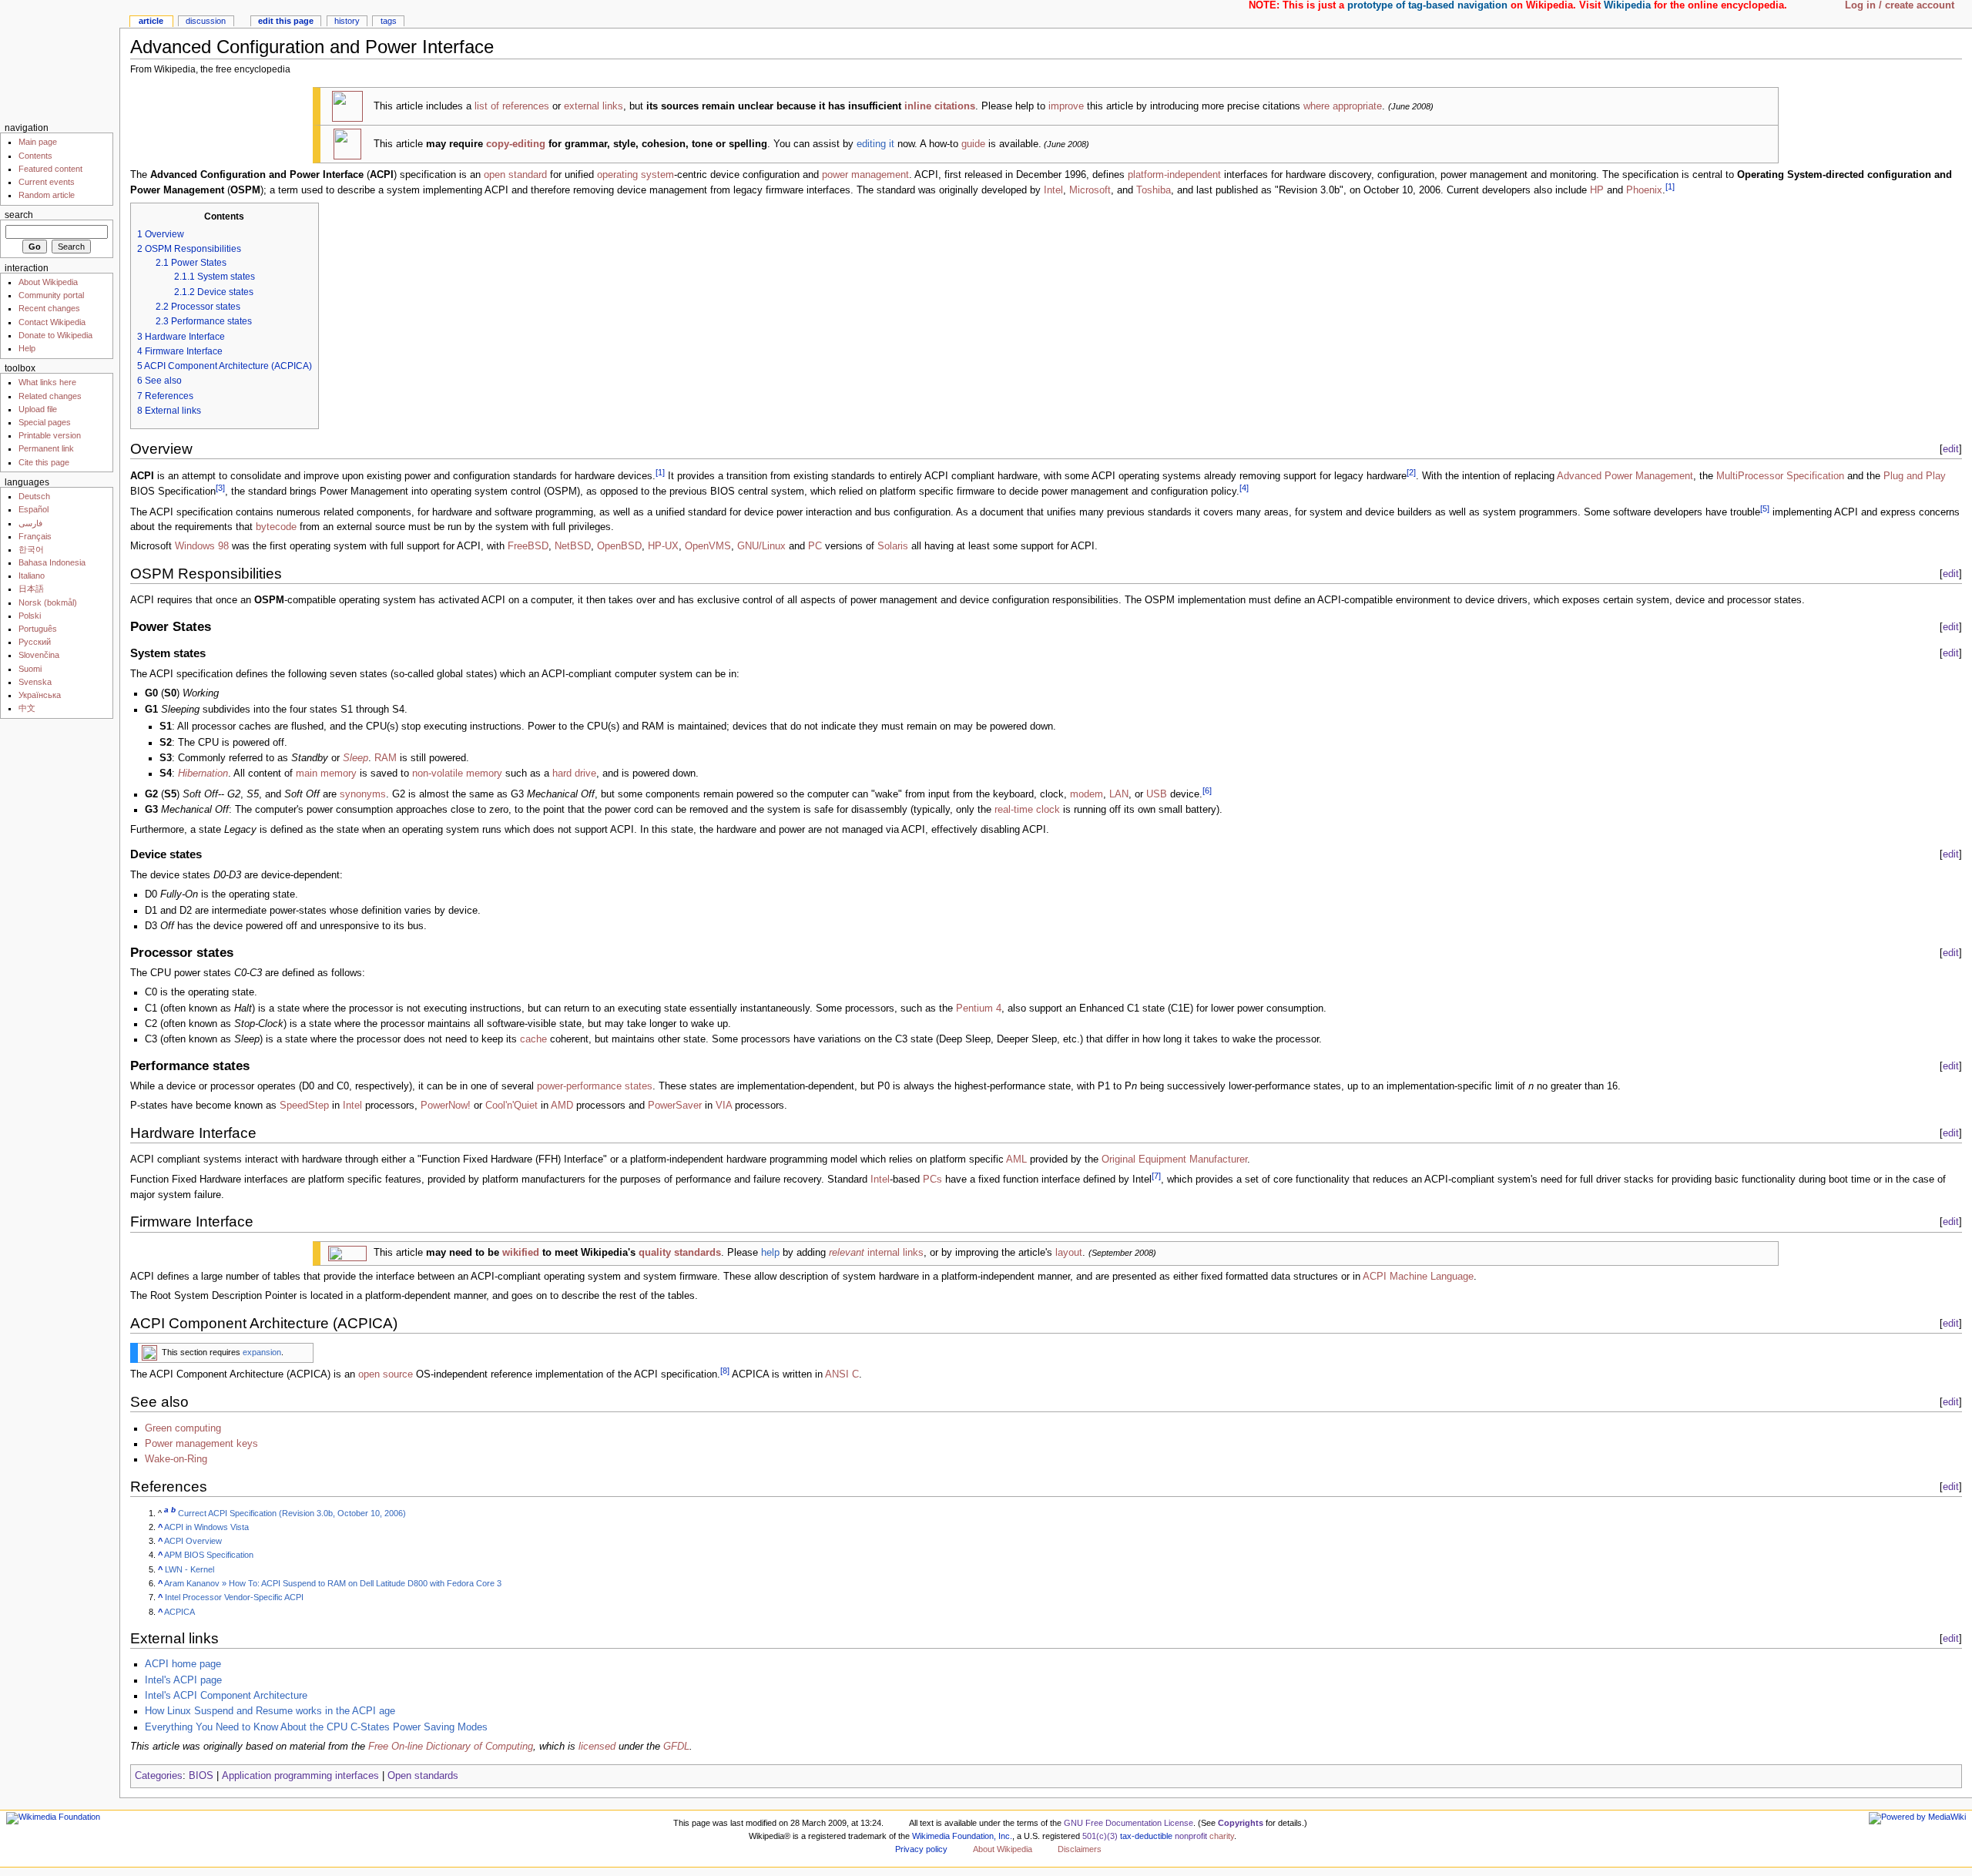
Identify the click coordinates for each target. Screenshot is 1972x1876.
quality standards (680, 1253)
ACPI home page (183, 1664)
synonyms (363, 794)
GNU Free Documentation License (1129, 1823)
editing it (875, 144)
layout (1069, 1253)
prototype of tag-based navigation (1427, 5)
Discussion (206, 21)
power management (865, 175)
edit (1951, 449)
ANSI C (842, 1374)
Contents (35, 156)
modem (1087, 794)
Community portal (51, 295)
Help (27, 348)
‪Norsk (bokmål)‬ (48, 602)
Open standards (423, 1776)
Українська (40, 695)
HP (1597, 190)
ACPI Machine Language (1418, 1277)
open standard (515, 175)
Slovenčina (39, 655)
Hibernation (203, 774)
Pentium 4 (979, 1008)
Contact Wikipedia (52, 322)
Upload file (38, 409)
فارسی (30, 523)
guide (973, 144)
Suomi (30, 669)
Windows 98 (202, 546)
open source (386, 1374)
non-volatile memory (457, 774)
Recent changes (49, 308)
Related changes (50, 396)
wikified (521, 1253)
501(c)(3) (1100, 1836)
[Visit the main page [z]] (60, 60)
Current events (47, 182)
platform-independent (1174, 175)
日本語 (31, 589)
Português (38, 629)
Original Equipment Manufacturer (1174, 1159)
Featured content (50, 169)
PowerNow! (446, 1106)
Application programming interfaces (300, 1776)
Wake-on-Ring (176, 1459)
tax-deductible (1146, 1836)
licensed (597, 1747)
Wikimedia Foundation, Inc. (962, 1836)
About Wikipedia (48, 282)
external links (594, 106)
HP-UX (663, 546)
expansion (262, 1352)
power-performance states (595, 1086)
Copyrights (1241, 1823)
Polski (30, 616)
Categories (159, 1776)
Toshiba (1154, 190)
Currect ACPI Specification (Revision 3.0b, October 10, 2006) (292, 1513)
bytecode (276, 527)
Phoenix (1644, 190)
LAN (1119, 794)
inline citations (940, 106)
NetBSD (573, 546)
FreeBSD (528, 546)
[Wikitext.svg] (347, 1253)
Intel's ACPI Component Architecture (226, 1696)
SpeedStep (304, 1106)
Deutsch (34, 496)
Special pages (45, 422)
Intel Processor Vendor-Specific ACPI (234, 1597)
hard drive (574, 774)
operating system (636, 175)
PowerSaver (675, 1106)
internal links (876, 1253)
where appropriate (1343, 106)
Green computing (183, 1428)
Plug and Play (1915, 476)
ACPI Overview (193, 1541)
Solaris (893, 546)
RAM (386, 758)
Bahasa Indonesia (52, 562)
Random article (47, 195)
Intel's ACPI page (183, 1680)
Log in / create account (1900, 5)
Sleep (355, 758)
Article (151, 21)
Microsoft (1090, 190)
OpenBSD (619, 546)
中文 (27, 708)
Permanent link (46, 448)
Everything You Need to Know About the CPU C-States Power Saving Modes (316, 1727)
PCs (932, 1180)
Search (19, 215)
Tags (389, 21)
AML (1016, 1159)
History (347, 21)
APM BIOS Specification (209, 1555)
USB (1157, 794)
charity (1222, 1836)
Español (34, 509)
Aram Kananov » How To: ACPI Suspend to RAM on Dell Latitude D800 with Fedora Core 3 (333, 1583)
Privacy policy (921, 1849)
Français (35, 536)
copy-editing (516, 144)
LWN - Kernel (189, 1569)
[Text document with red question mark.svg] (347, 106)
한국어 (31, 549)
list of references (512, 106)
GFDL (676, 1747)
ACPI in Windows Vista (206, 1527)
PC (815, 546)
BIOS (201, 1776)
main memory (326, 774)
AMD (562, 1106)
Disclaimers (1080, 1849)
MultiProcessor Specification (1780, 476)
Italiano (32, 576)
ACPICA (179, 1612)
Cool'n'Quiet (511, 1106)
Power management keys (201, 1444)
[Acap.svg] (347, 144)
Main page (38, 142)
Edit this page (286, 21)
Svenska (35, 682)
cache (533, 1039)
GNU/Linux (761, 546)
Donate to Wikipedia (55, 335)
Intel (1053, 190)
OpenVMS (708, 546)
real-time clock (1027, 810)
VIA (724, 1106)
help (770, 1253)
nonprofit (1191, 1836)
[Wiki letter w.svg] (149, 1352)
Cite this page (44, 462)
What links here (47, 382)
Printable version (50, 435)
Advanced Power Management (1625, 476)
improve (1066, 106)
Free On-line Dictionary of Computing (451, 1747)
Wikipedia (1627, 5)
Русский (35, 642)
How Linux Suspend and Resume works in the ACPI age (270, 1711)
